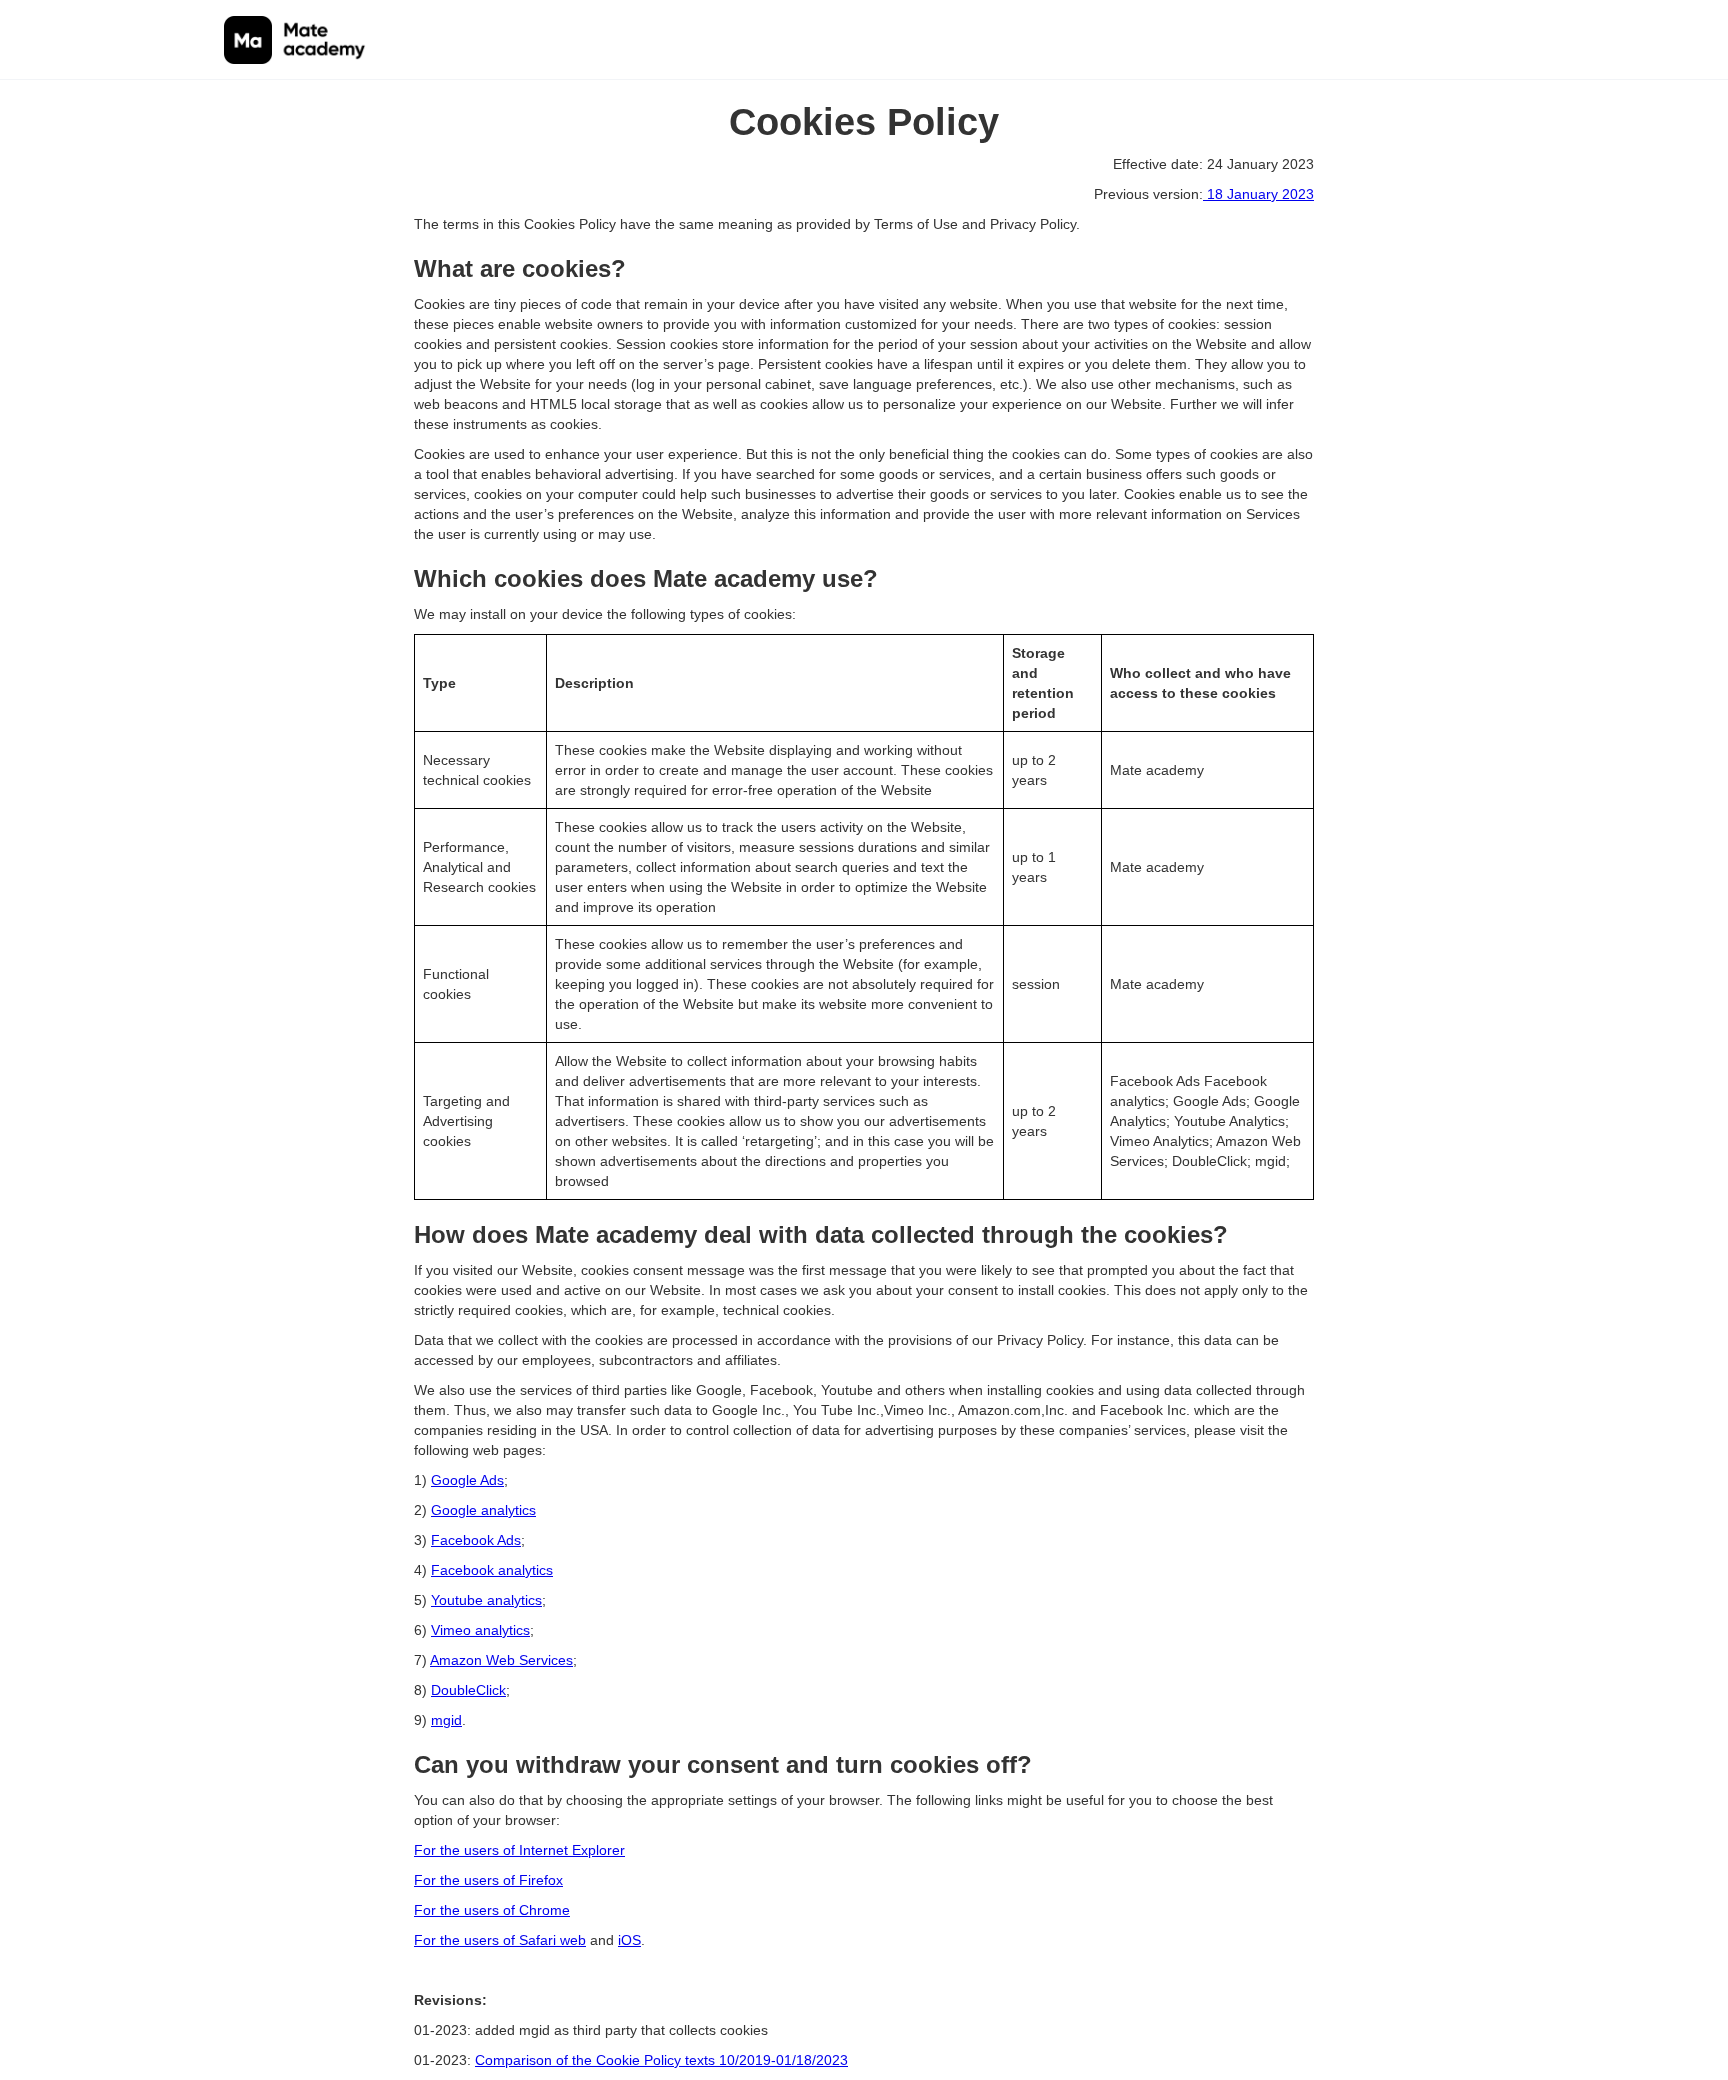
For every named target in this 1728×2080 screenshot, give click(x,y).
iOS (629, 1940)
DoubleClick (468, 1690)
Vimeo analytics (480, 1630)
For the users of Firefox (488, 1880)
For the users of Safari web (500, 1940)
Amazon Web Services (501, 1660)
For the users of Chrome (492, 1910)
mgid (446, 1720)
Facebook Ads (476, 1540)
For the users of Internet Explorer (519, 1850)
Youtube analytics (486, 1600)
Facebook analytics (492, 1570)
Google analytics (483, 1510)
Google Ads (467, 1480)
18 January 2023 (1258, 194)
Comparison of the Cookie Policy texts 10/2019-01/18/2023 (661, 2060)
